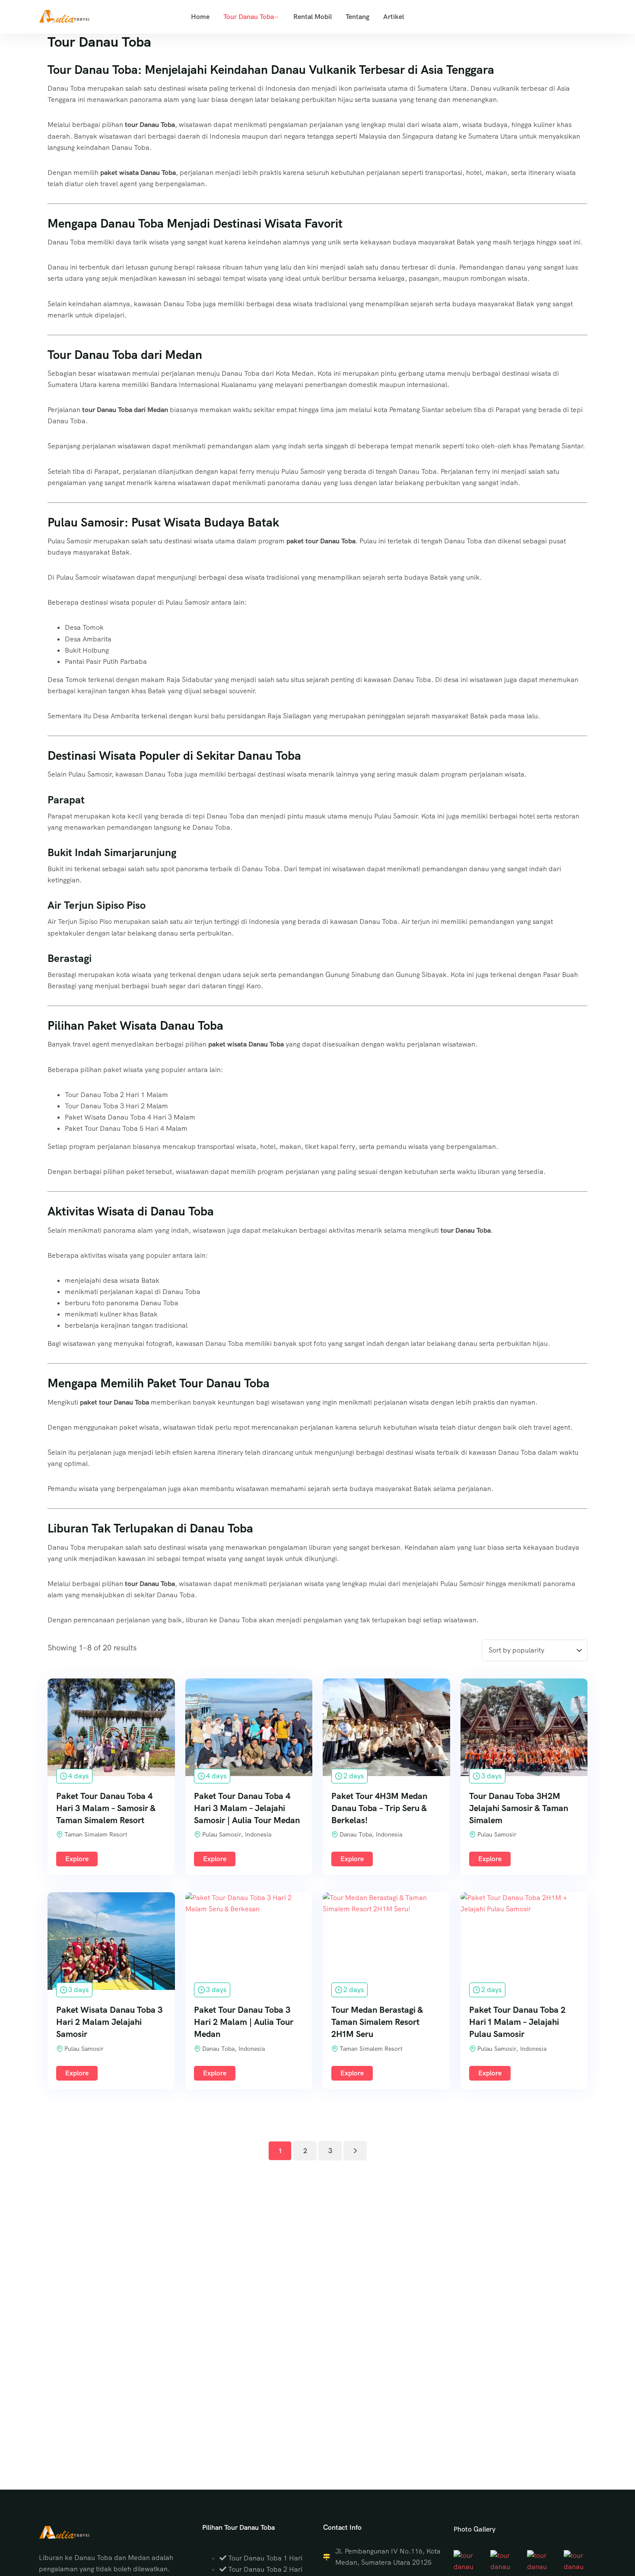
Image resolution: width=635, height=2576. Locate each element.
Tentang (357, 17)
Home (200, 17)
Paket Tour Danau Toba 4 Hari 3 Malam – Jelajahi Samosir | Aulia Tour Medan (247, 1808)
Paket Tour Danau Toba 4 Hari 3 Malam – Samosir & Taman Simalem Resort (106, 1808)
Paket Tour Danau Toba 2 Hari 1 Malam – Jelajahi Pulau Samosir (517, 2022)
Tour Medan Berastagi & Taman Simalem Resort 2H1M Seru (377, 2022)
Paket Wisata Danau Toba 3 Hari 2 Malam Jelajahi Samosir (109, 2022)
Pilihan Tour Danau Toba (238, 2527)
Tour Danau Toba (249, 17)
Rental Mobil (313, 17)
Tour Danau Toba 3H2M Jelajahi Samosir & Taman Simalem (519, 1808)
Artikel (394, 17)
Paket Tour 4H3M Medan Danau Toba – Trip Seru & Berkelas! (379, 1808)
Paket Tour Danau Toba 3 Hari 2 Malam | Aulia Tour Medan (244, 2022)
